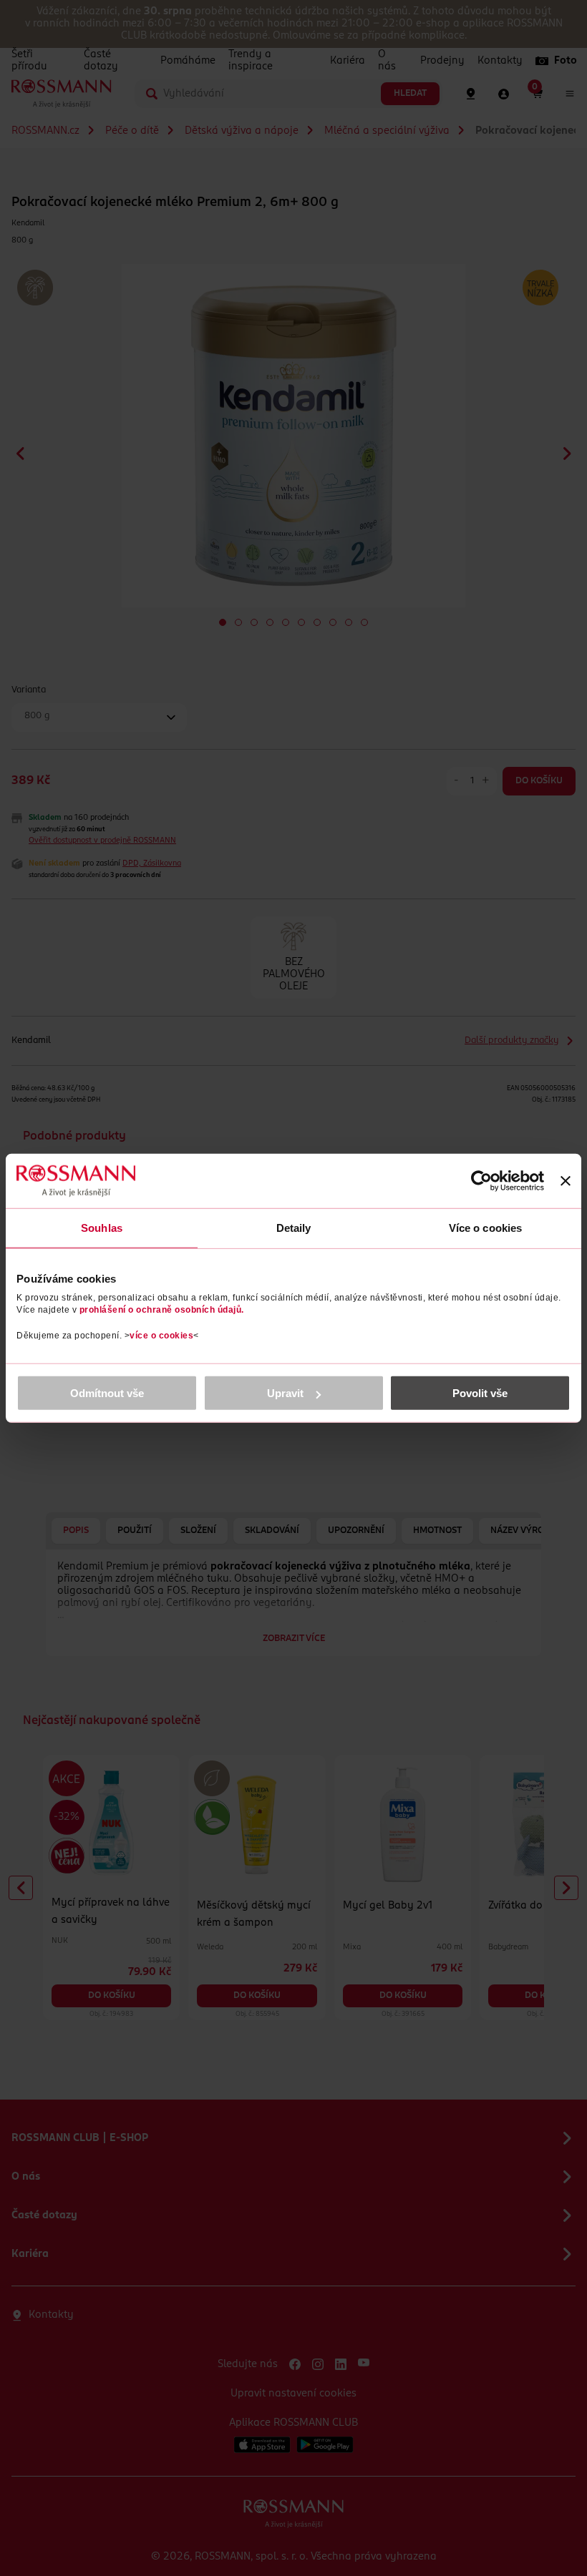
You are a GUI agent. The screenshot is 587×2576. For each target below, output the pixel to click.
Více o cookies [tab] (485, 1227)
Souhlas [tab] (102, 1227)
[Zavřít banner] (566, 1180)
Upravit (285, 1393)
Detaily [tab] (294, 1227)
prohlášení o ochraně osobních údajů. (162, 1310)
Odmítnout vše (107, 1393)
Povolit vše (480, 1393)
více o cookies (161, 1336)
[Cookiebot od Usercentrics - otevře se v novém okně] (481, 1180)
